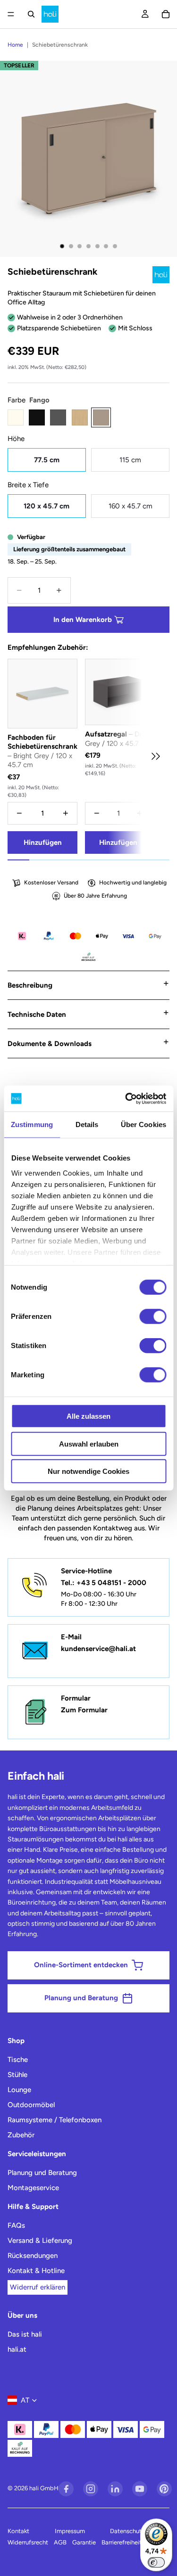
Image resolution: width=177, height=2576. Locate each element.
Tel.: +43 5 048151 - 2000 (104, 1583)
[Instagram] (91, 2489)
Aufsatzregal (118, 739)
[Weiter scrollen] (155, 756)
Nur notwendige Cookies (88, 1471)
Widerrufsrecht (28, 2542)
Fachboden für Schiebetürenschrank (42, 751)
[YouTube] (140, 2489)
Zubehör (21, 2135)
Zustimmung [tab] (32, 1124)
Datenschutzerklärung (140, 2531)
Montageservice (33, 2188)
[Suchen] (31, 14)
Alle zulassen (88, 1416)
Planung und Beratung (42, 2173)
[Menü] (11, 14)
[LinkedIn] (115, 2489)
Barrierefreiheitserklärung (135, 2542)
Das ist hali (25, 2334)
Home (15, 45)
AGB (60, 2542)
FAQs (16, 2225)
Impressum (70, 2531)
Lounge (19, 2090)
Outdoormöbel (31, 2105)
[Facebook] (66, 2489)
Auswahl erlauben (89, 1443)
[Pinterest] (164, 2489)
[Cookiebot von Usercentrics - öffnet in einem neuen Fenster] (126, 1098)
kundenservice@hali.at (98, 1649)
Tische (18, 2060)
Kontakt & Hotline (36, 2271)
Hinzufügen (43, 842)
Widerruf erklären (38, 2287)
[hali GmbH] (50, 14)
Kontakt (18, 2531)
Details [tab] (87, 1124)
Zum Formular (84, 1710)
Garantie (84, 2542)
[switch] (153, 1317)
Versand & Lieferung (40, 2241)
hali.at (17, 2349)
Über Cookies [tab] (143, 1124)
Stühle (17, 2075)
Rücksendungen (33, 2256)
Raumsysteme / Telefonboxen (55, 2120)
